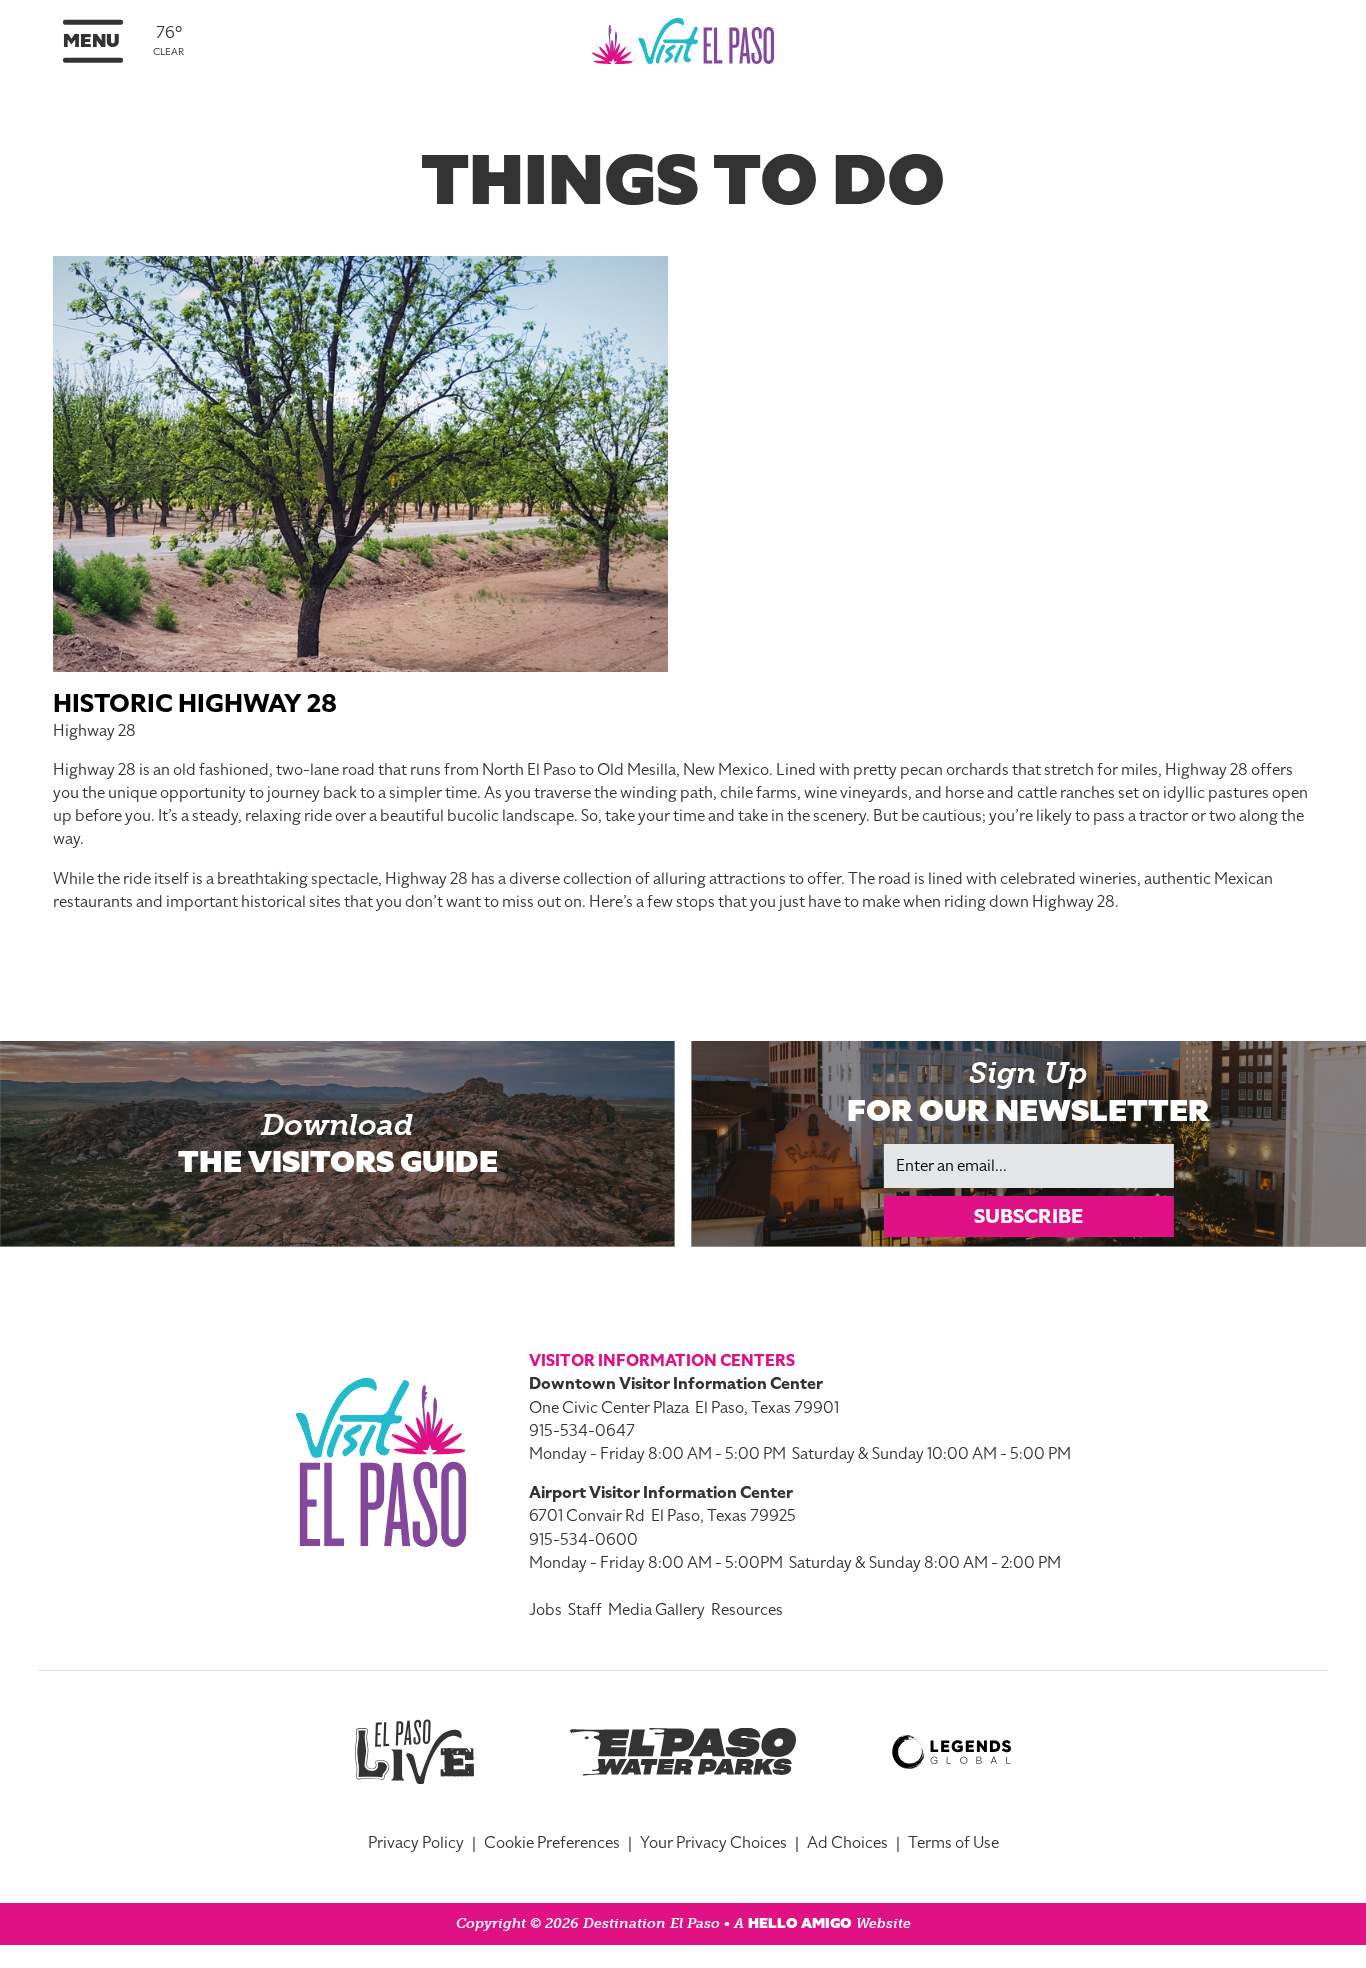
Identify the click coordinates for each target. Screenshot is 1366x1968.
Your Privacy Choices (713, 1843)
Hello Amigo (800, 1923)
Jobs (545, 1610)
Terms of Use (953, 1843)
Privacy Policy (416, 1843)
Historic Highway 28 (195, 703)
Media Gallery (656, 1610)
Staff (585, 1610)
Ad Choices (847, 1843)
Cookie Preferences (552, 1843)
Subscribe (1028, 1216)
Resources (747, 1610)
